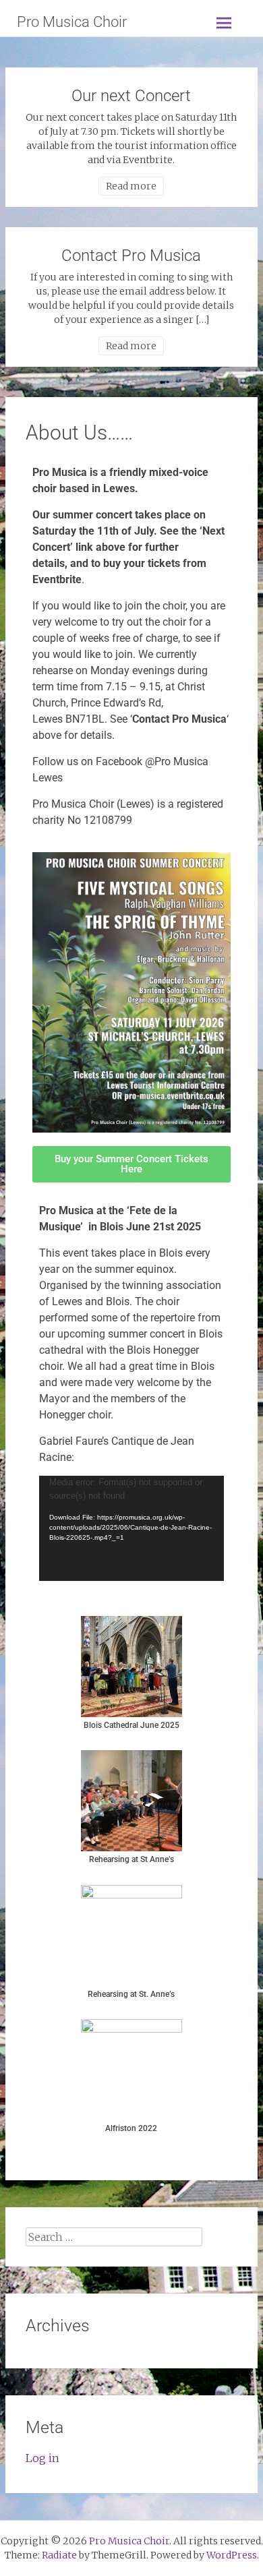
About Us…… (79, 432)
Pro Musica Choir (72, 22)
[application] (131, 1528)
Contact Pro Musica (131, 256)
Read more (131, 186)
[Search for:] (114, 2237)
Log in (42, 2458)
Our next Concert (131, 96)
